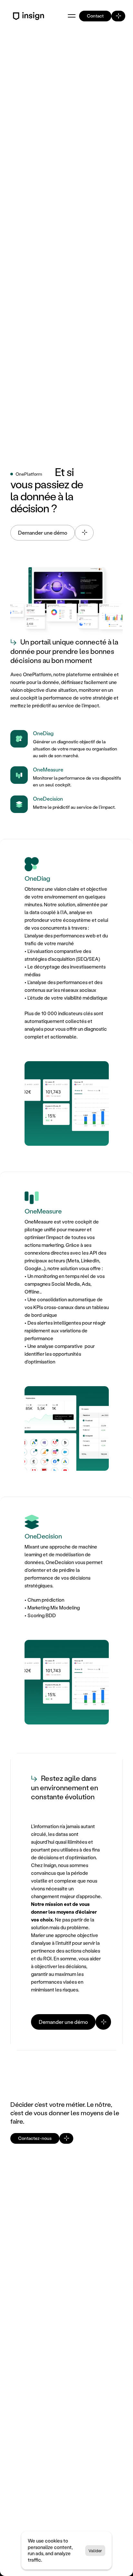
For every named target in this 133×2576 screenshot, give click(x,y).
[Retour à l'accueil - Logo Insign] (30, 16)
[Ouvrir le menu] (72, 16)
